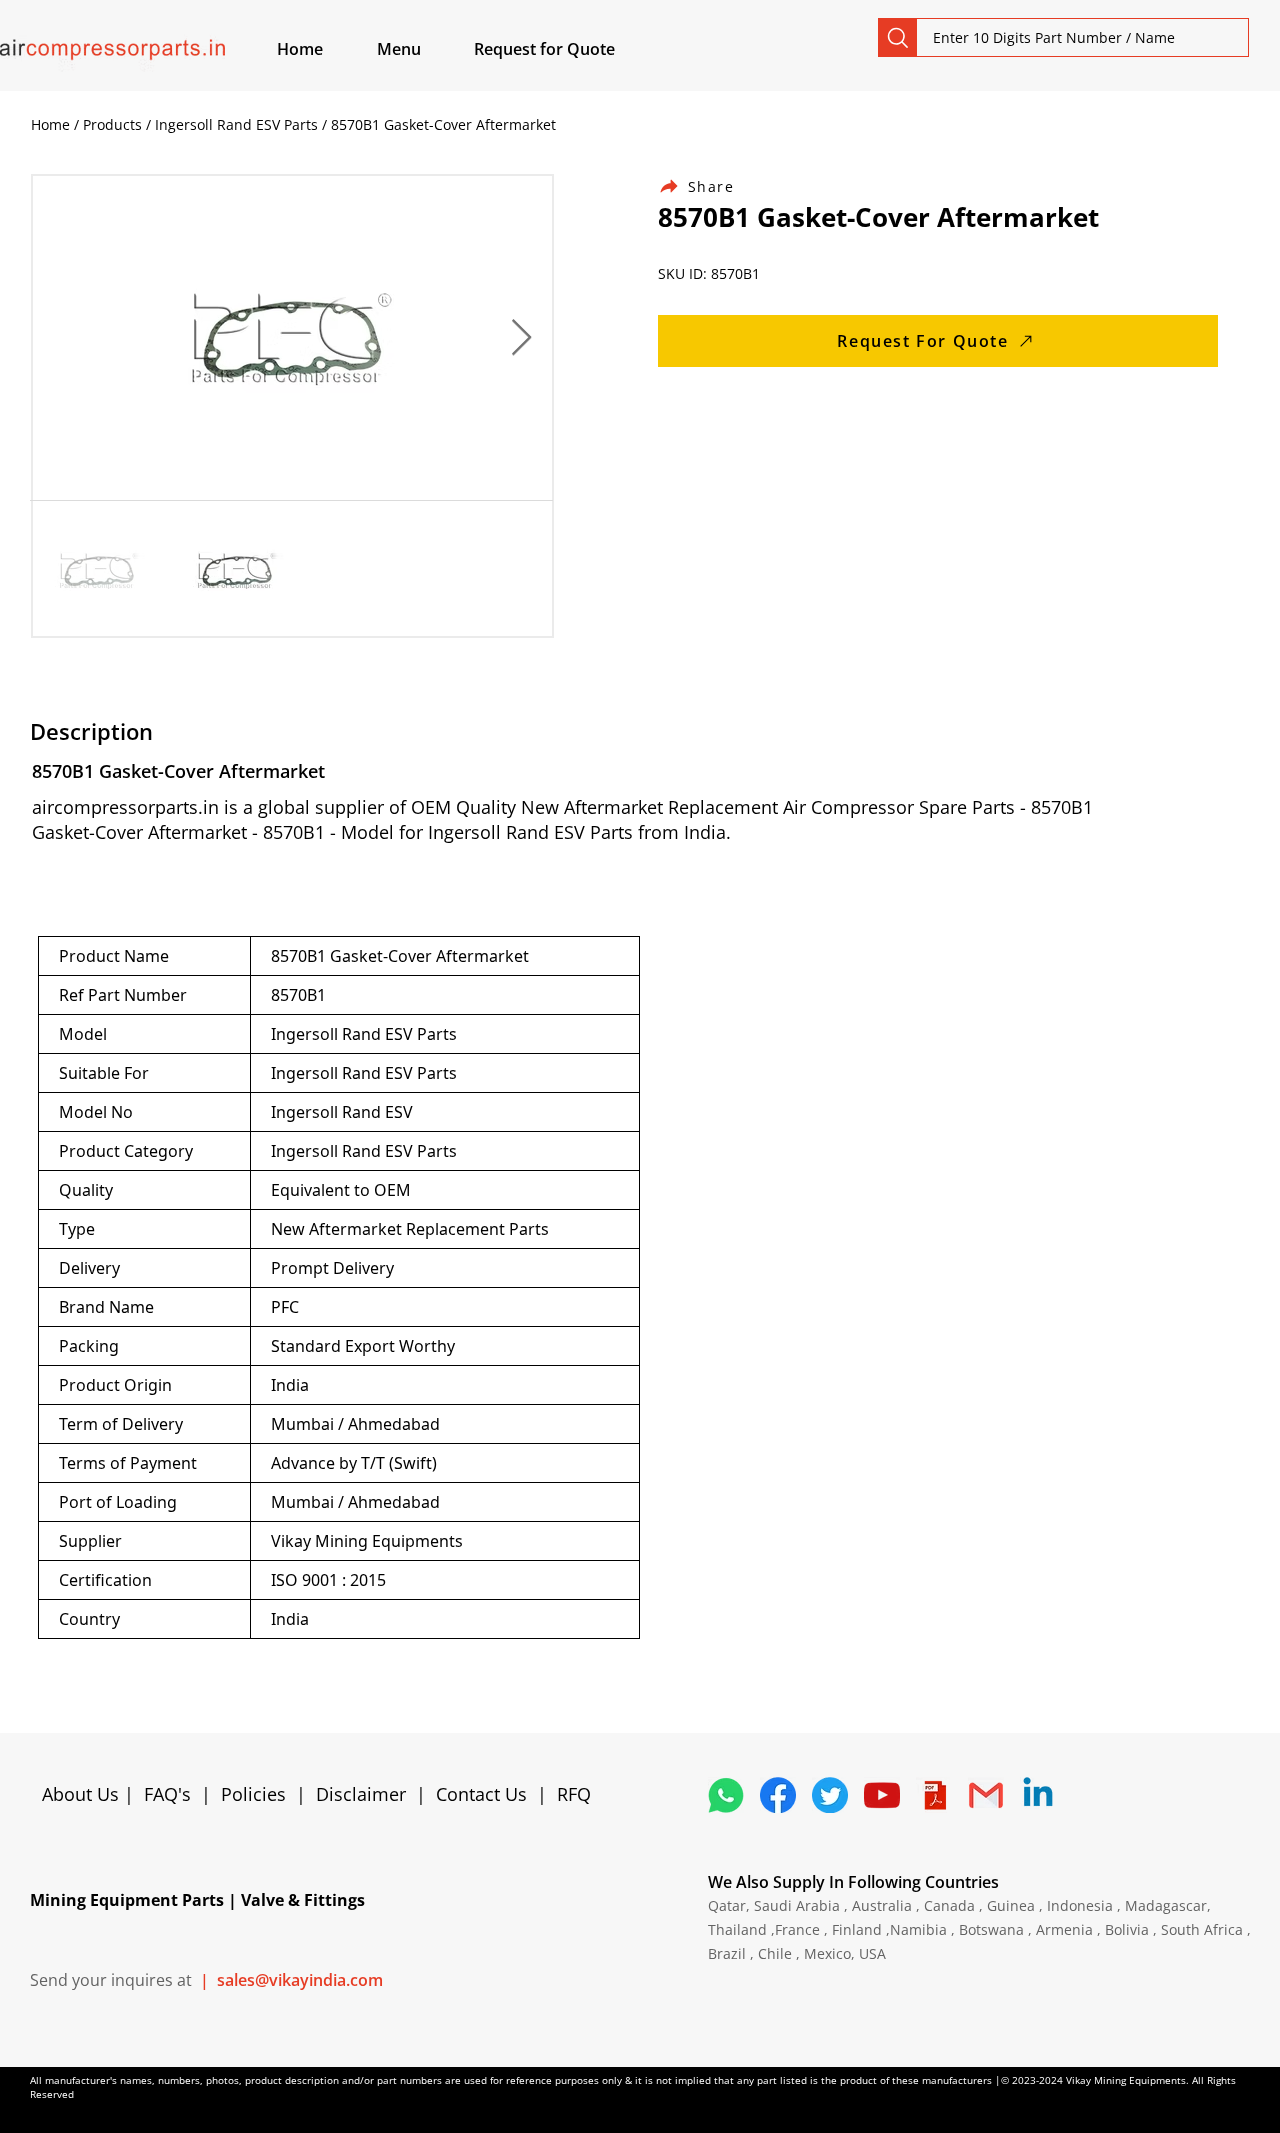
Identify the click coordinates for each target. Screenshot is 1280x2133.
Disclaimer (366, 1794)
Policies (253, 1794)
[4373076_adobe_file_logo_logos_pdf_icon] (934, 1795)
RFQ (574, 1794)
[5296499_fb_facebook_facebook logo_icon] (778, 1795)
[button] (422, 49)
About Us (83, 1794)
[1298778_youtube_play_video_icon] (882, 1795)
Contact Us (481, 1794)
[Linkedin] (1038, 1795)
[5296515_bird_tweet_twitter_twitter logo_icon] (830, 1795)
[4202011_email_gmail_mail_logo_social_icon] (986, 1795)
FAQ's (167, 1794)
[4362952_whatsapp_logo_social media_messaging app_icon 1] (726, 1795)
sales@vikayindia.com (300, 1980)
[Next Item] (521, 338)
